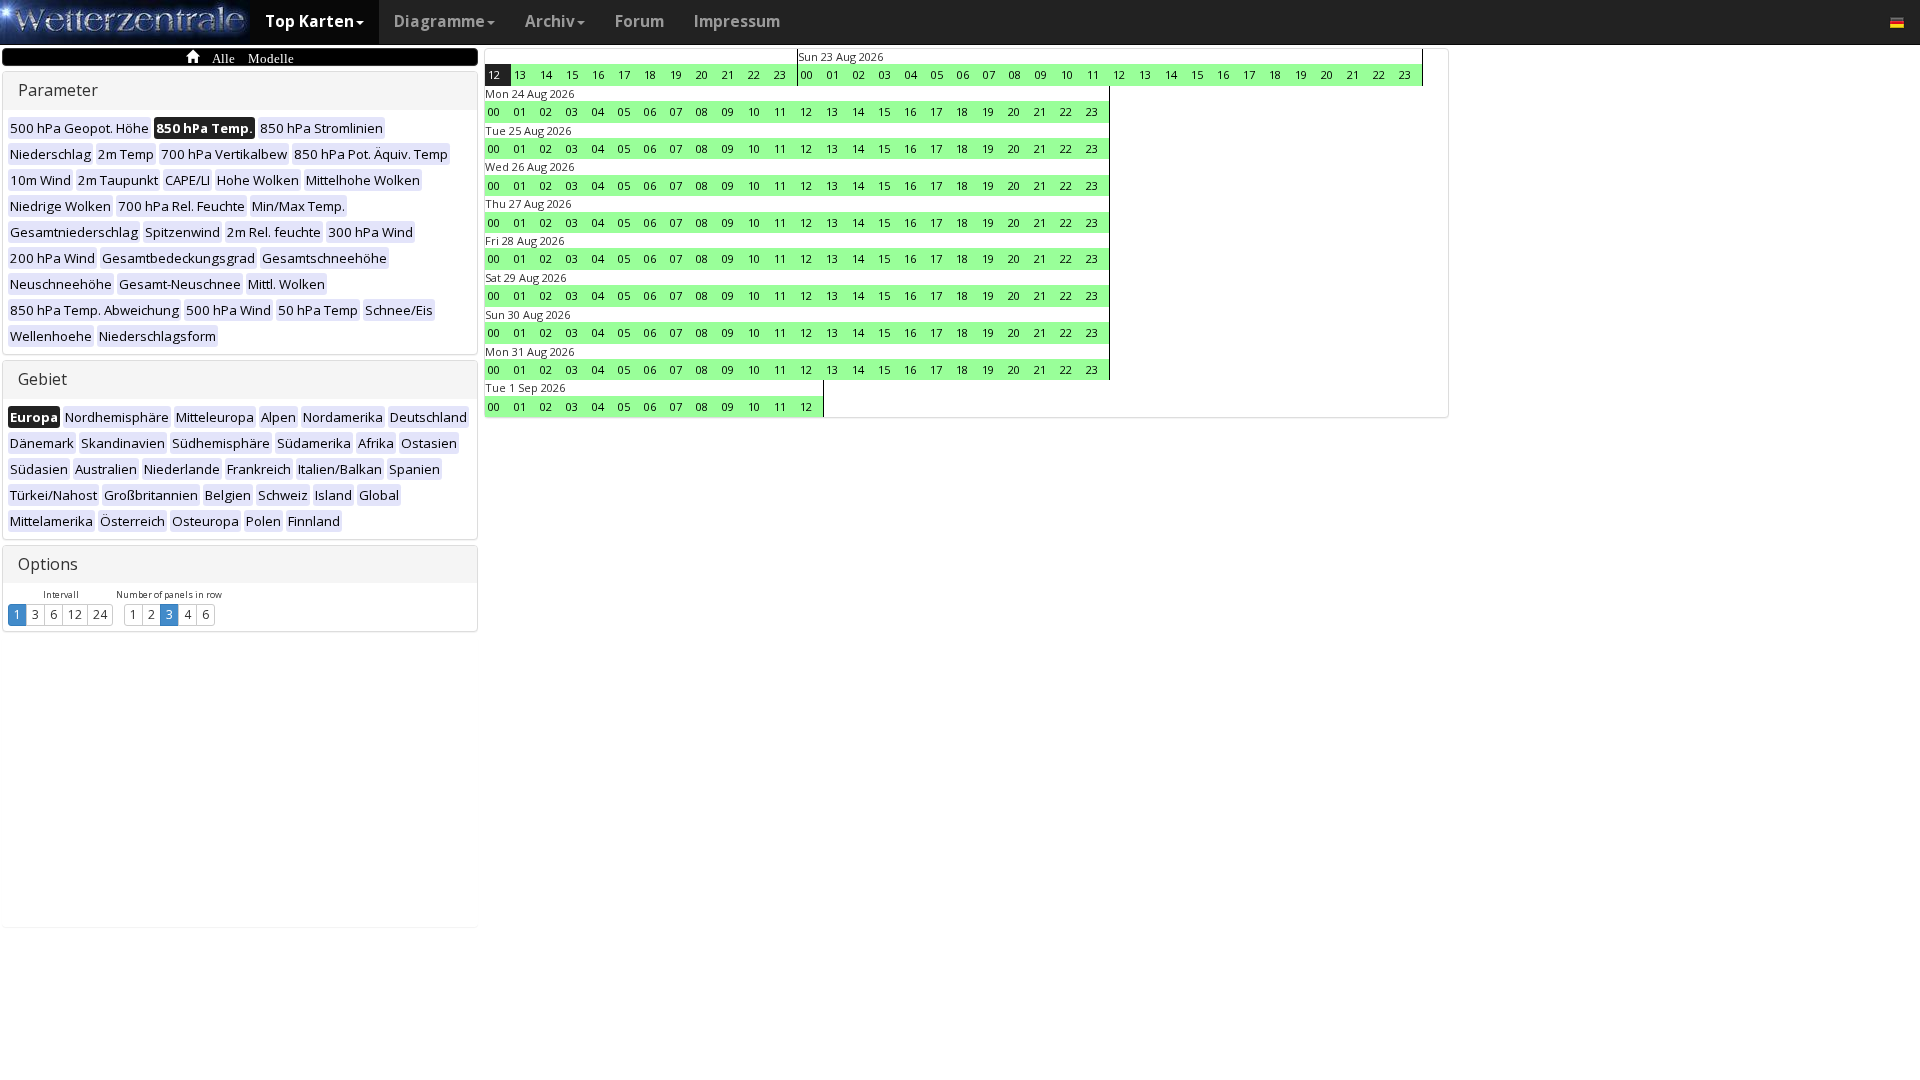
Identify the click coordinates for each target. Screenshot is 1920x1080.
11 (1093, 74)
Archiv (550, 21)
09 (1041, 74)
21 (728, 74)
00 (807, 74)
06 (963, 74)
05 (937, 74)
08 (1015, 74)
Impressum (737, 21)
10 (1067, 74)
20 (702, 74)
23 (780, 74)
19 (676, 74)
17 (624, 74)
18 (650, 74)
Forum (639, 21)
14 (546, 74)
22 (754, 74)
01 (833, 74)
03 (885, 74)
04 (911, 74)
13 (520, 74)
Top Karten (309, 21)
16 (598, 74)
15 (572, 74)
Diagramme (439, 21)
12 (75, 614)
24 (100, 614)
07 (989, 74)
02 (859, 74)
